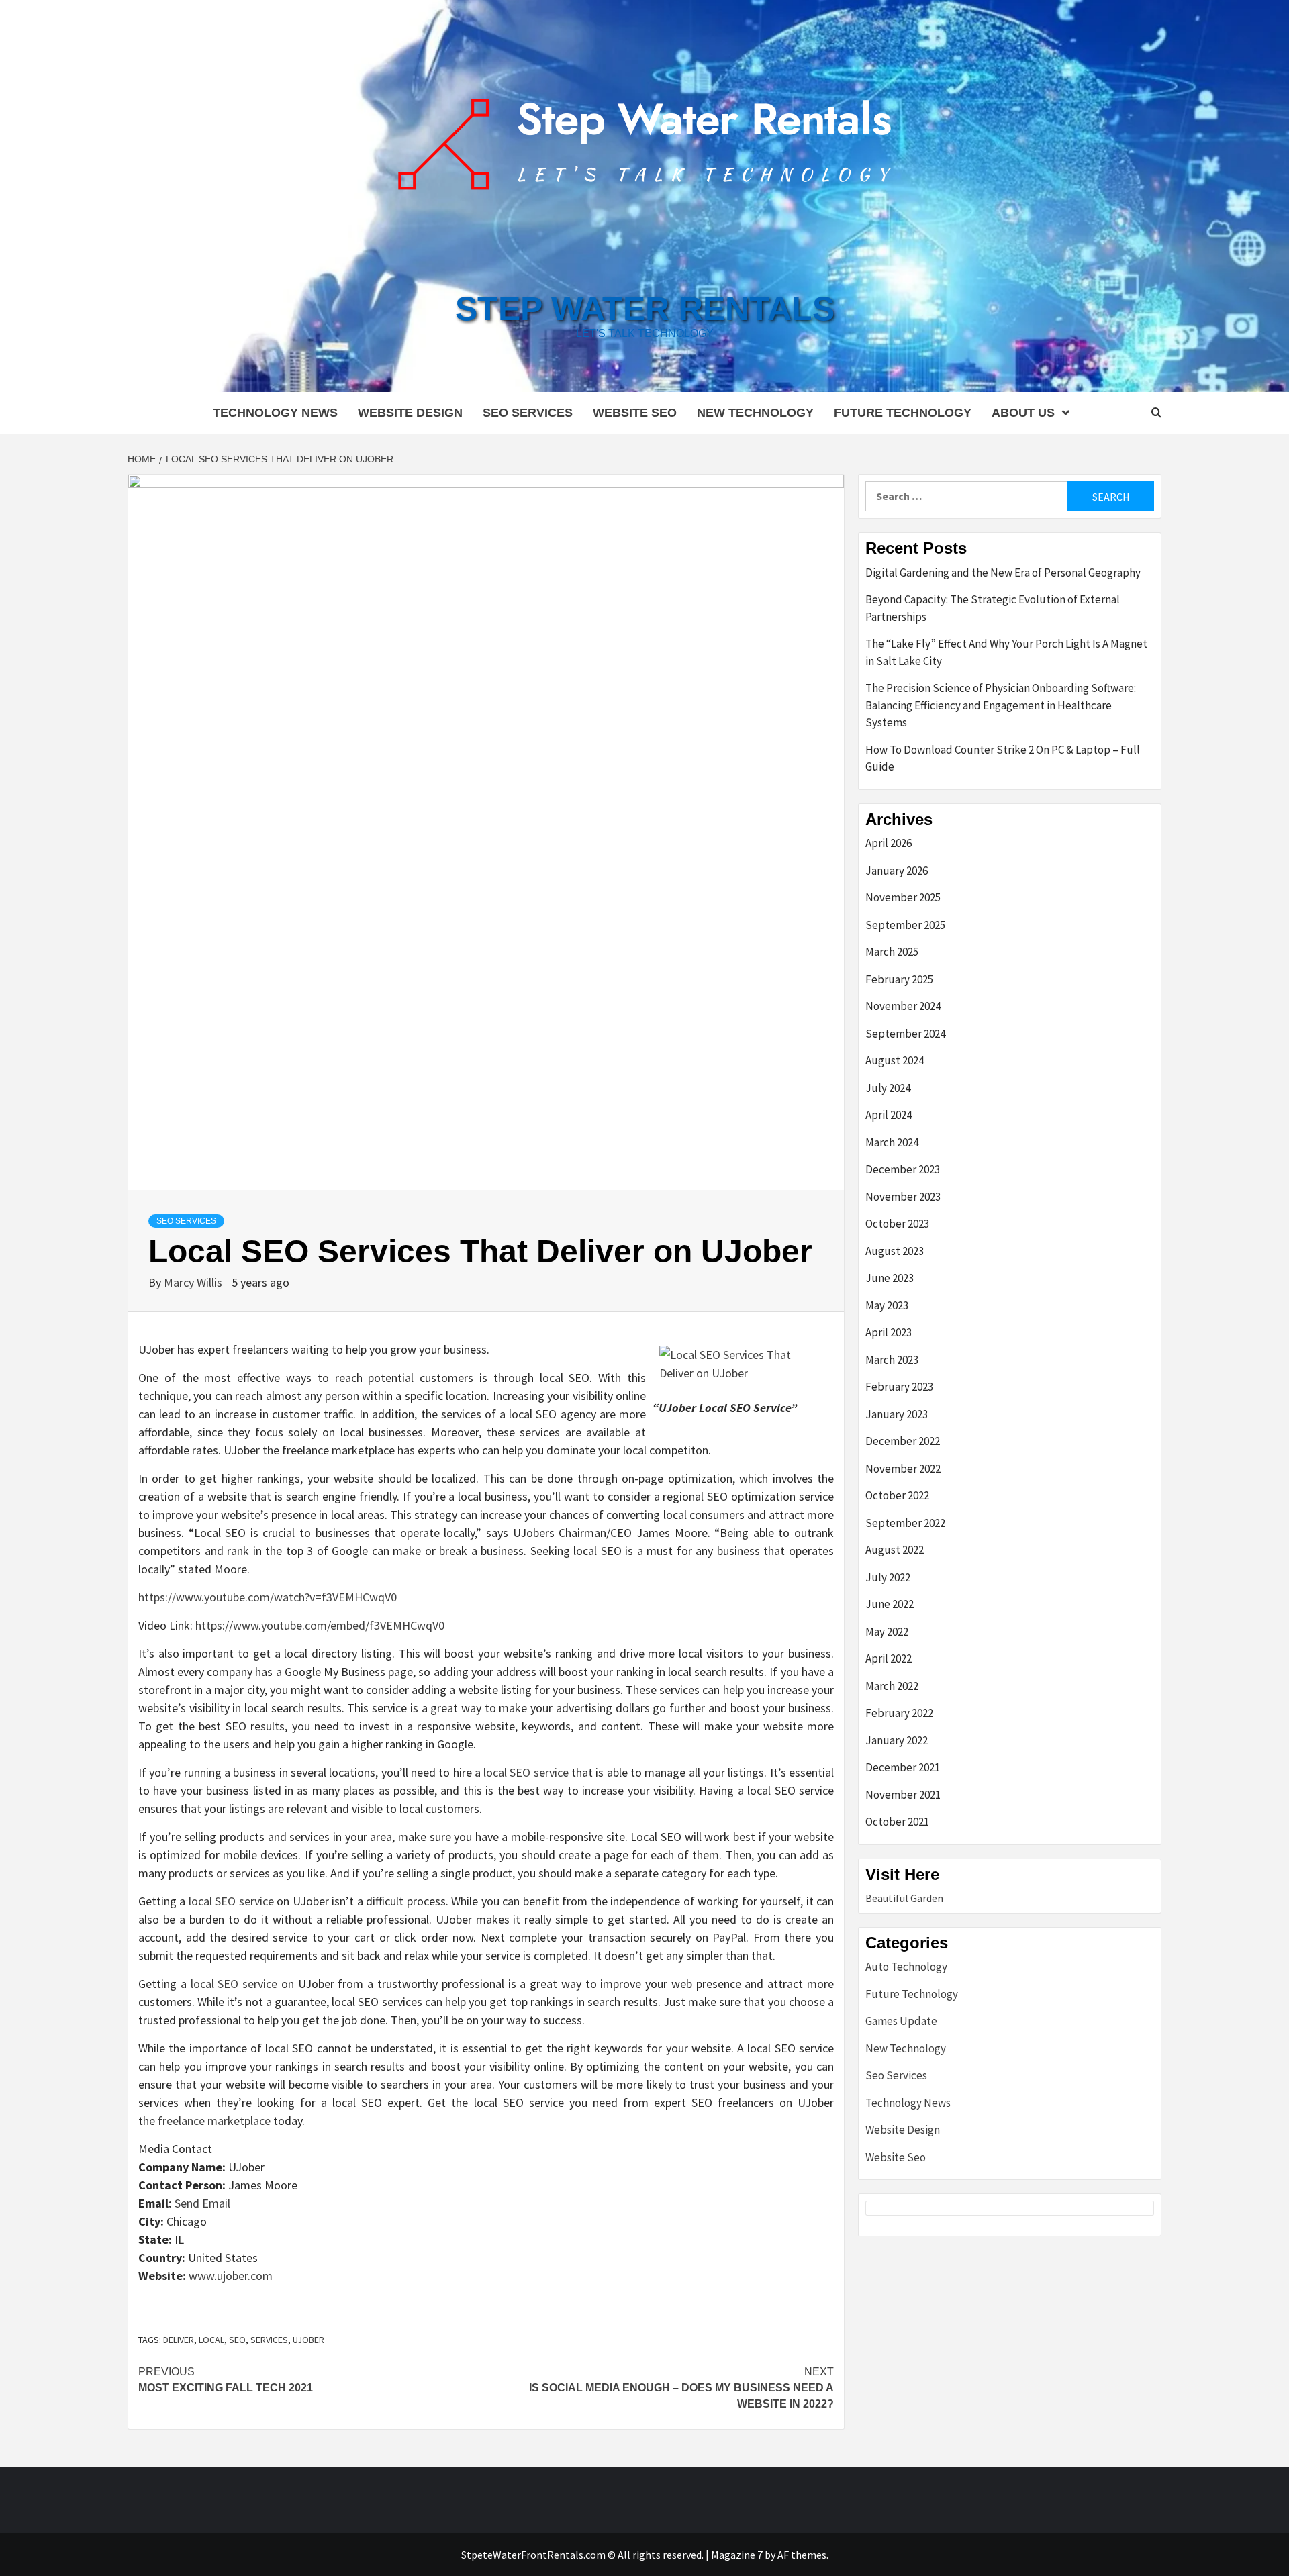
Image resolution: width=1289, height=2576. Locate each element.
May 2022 (887, 1632)
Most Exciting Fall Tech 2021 (226, 2380)
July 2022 (888, 1577)
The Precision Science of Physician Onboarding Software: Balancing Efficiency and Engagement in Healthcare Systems (1001, 705)
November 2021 (903, 1795)
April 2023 (889, 1332)
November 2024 (903, 1006)
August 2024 (895, 1060)
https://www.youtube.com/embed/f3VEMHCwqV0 (320, 1625)
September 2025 (905, 925)
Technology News (275, 413)
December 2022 (903, 1441)
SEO (237, 2340)
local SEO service (526, 1772)
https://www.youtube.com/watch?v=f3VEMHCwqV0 (268, 1597)
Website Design (410, 413)
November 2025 (903, 897)
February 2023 (899, 1387)
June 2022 (890, 1604)
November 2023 (903, 1197)
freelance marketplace (214, 2121)
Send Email (202, 2203)
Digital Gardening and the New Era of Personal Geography (1003, 573)
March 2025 (892, 952)
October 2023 (897, 1224)
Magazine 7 (737, 2555)
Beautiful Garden (904, 1898)
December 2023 (903, 1169)
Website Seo (635, 413)
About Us (1023, 413)
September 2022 (905, 1523)
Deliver (179, 2340)
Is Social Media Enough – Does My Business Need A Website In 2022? (681, 2388)
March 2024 (892, 1142)
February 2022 (899, 1713)
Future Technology (903, 413)
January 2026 (897, 871)
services (269, 2340)
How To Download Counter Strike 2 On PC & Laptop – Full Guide (1003, 758)
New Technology (755, 413)
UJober (308, 2340)
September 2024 (905, 1034)
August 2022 (895, 1550)
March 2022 (892, 1686)
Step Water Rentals (645, 309)
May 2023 (887, 1305)
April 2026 (889, 843)
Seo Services (528, 413)
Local (211, 2340)
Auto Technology (906, 1967)
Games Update (901, 2021)
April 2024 (889, 1115)
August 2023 (895, 1251)
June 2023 (890, 1278)
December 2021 (903, 1767)
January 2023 (897, 1414)
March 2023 (892, 1360)
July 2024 (888, 1088)
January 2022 (897, 1740)
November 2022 (903, 1469)
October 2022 (897, 1495)
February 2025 (899, 979)
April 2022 (889, 1658)
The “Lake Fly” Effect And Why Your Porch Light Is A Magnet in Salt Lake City (1006, 652)
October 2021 (897, 1822)
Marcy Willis (194, 1282)
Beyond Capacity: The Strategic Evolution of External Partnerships (993, 608)
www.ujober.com (231, 2276)
